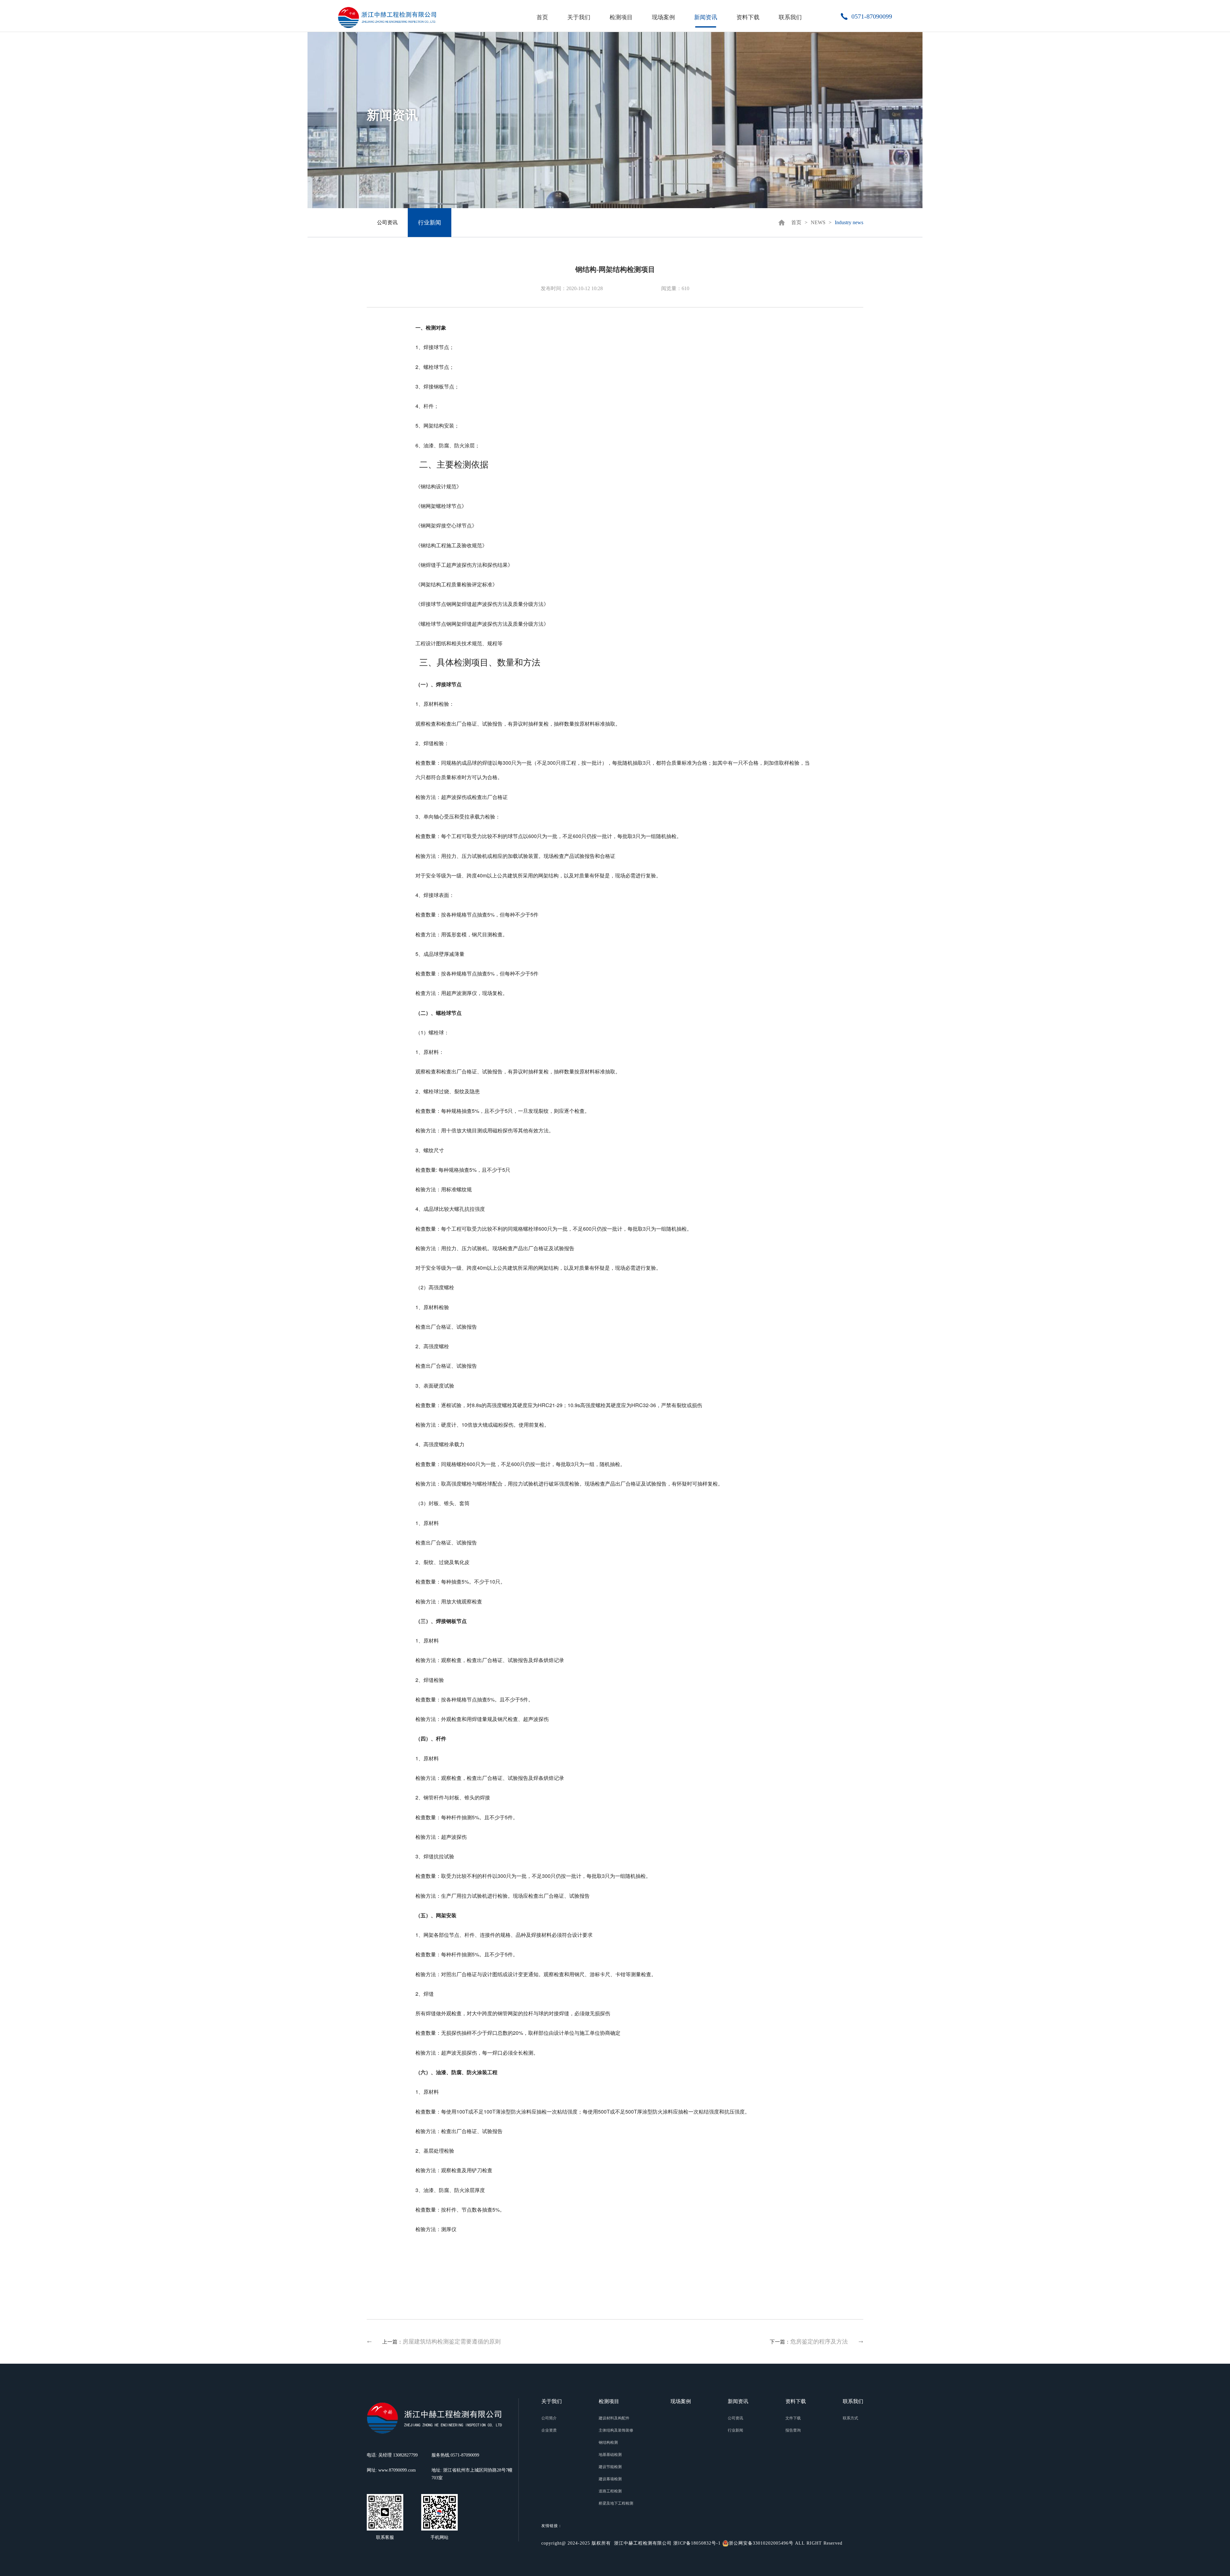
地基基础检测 (610, 2455)
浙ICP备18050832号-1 (697, 2543)
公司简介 (549, 2418)
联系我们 (790, 17)
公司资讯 (387, 222)
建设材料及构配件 (614, 2418)
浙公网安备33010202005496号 (761, 2543)
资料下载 (748, 17)
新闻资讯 (706, 17)
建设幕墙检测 (610, 2479)
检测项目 (621, 17)
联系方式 (850, 2418)
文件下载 (793, 2418)
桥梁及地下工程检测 (616, 2503)
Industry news (849, 222)
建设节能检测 (610, 2467)
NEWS (818, 222)
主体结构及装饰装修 (616, 2430)
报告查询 (793, 2430)
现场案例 (663, 17)
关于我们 (579, 17)
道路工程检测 (610, 2491)
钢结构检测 (608, 2442)
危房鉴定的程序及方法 (819, 2342)
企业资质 (549, 2430)
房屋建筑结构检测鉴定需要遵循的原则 (452, 2342)
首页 (542, 17)
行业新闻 (430, 223)
